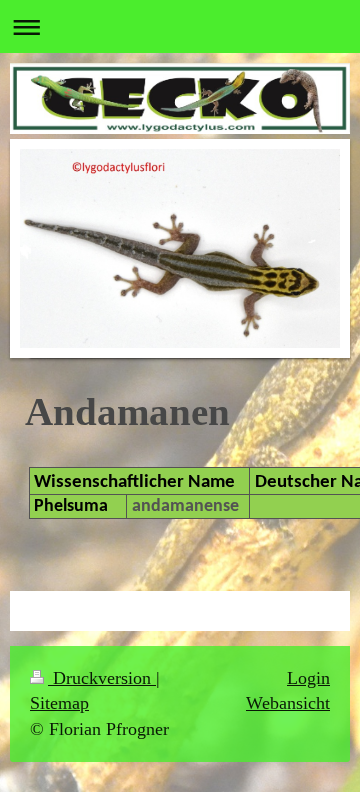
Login (308, 678)
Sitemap (59, 703)
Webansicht (288, 703)
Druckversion (102, 678)
